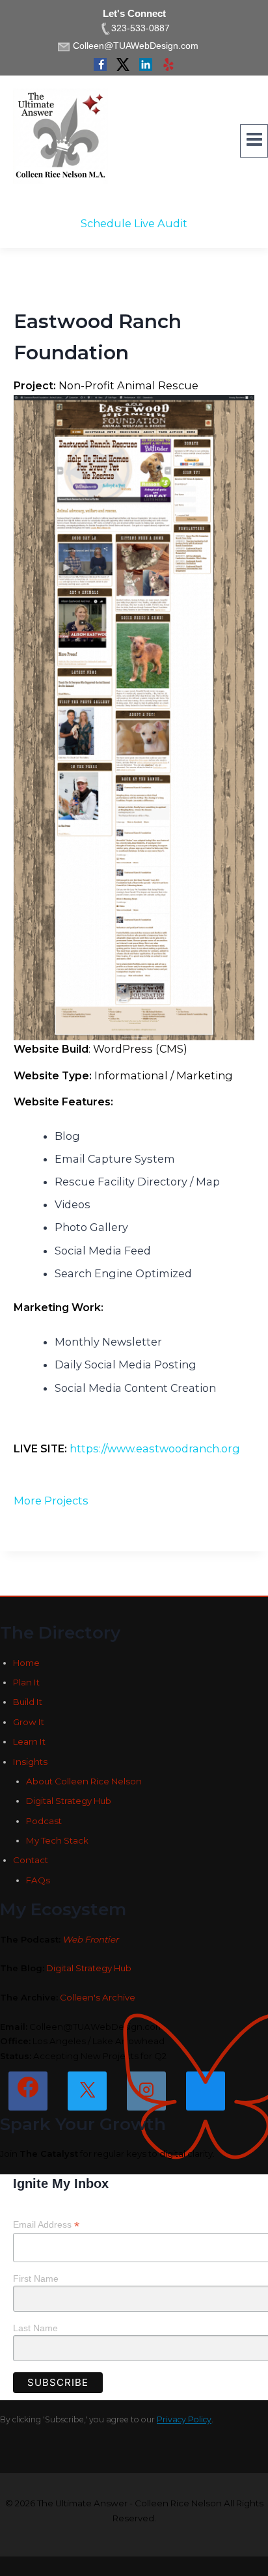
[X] (87, 2091)
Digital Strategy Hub (69, 1801)
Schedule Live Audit (134, 223)
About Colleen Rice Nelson (84, 1781)
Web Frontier (90, 1939)
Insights (30, 1762)
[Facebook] (28, 2091)
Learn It (29, 1741)
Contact (31, 1860)
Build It (28, 1702)
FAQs (38, 1880)
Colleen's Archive (98, 1997)
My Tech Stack (57, 1840)
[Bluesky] (206, 2091)
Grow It (29, 1722)
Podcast (44, 1821)
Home (26, 1663)
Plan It (26, 1682)
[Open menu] (254, 141)
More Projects (51, 1501)
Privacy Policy (184, 2419)
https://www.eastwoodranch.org (155, 1448)
